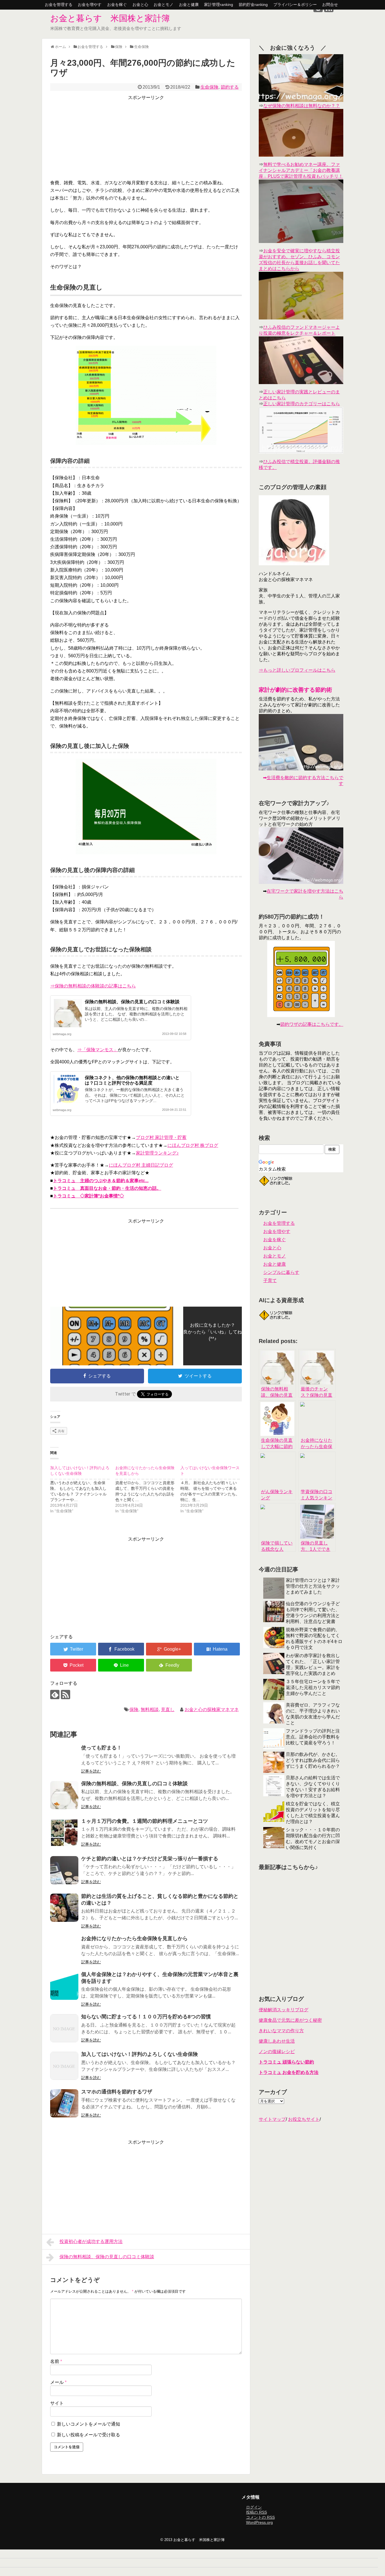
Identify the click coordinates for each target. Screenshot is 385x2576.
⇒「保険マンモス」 (98, 1050)
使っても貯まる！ (101, 1748)
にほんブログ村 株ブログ (193, 1145)
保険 (134, 1709)
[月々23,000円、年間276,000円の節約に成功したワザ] (217, 1649)
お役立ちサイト (304, 2119)
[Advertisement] (146, 137)
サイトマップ (272, 2119)
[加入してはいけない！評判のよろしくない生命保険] (64, 2066)
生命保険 (209, 87)
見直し (168, 1709)
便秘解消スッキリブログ (284, 2010)
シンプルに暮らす (281, 1272)
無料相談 (150, 1709)
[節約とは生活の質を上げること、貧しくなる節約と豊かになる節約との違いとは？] (64, 1908)
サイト (57, 2403)
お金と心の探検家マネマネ (212, 1709)
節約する (230, 87)
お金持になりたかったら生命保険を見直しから (134, 1938)
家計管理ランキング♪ (157, 1153)
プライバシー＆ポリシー (295, 5)
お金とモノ (163, 5)
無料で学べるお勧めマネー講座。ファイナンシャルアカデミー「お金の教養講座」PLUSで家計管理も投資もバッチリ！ (301, 170)
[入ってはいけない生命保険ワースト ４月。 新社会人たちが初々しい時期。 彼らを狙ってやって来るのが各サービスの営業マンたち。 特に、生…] (213, 1488)
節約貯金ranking (253, 5)
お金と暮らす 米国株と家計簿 (110, 18)
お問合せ (330, 5)
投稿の (256, 2512)
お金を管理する (59, 5)
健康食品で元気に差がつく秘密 (290, 2020)
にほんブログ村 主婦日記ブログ (141, 1165)
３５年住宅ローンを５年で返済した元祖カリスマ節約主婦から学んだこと (313, 1687)
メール (58, 2382)
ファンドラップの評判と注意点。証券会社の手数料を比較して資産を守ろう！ (313, 1737)
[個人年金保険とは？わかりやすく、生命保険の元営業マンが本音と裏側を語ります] (64, 1986)
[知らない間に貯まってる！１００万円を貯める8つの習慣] (64, 2028)
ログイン (254, 2507)
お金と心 (140, 5)
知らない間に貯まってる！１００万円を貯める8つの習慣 (146, 2017)
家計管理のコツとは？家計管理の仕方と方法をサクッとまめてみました (313, 1586)
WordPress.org (259, 2522)
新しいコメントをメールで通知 (88, 2424)
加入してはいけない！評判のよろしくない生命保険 (140, 2054)
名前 (56, 2361)
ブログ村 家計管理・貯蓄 (161, 1137)
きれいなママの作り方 (281, 2031)
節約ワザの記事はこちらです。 (312, 1024)
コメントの (260, 2517)
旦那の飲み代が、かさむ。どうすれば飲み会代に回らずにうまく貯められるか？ (313, 1760)
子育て (270, 1281)
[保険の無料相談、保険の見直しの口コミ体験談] (64, 1795)
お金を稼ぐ (117, 5)
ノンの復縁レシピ (277, 2052)
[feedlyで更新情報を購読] (55, 1695)
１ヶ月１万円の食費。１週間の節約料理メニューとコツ (145, 1821)
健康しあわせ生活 (277, 2041)
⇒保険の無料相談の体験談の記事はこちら (93, 986)
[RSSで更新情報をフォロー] (66, 1695)
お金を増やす (90, 5)
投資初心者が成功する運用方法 (91, 2241)
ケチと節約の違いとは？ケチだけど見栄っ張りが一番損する (150, 1859)
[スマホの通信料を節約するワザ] (64, 2103)
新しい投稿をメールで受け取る (88, 2435)
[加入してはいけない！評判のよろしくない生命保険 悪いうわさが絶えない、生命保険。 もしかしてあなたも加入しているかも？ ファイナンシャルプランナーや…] (83, 1488)
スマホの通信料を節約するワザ (117, 2092)
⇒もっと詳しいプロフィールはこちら (297, 670)
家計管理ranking (219, 5)
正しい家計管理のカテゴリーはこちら (302, 404)
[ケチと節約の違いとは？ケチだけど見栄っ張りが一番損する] (64, 1870)
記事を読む (91, 1771)
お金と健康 (189, 5)
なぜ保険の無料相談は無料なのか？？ (302, 106)
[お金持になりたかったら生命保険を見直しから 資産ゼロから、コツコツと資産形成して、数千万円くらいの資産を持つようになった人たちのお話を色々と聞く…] (148, 1488)
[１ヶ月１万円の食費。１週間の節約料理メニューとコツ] (64, 1833)
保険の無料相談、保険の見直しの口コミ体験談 (132, 1002)
